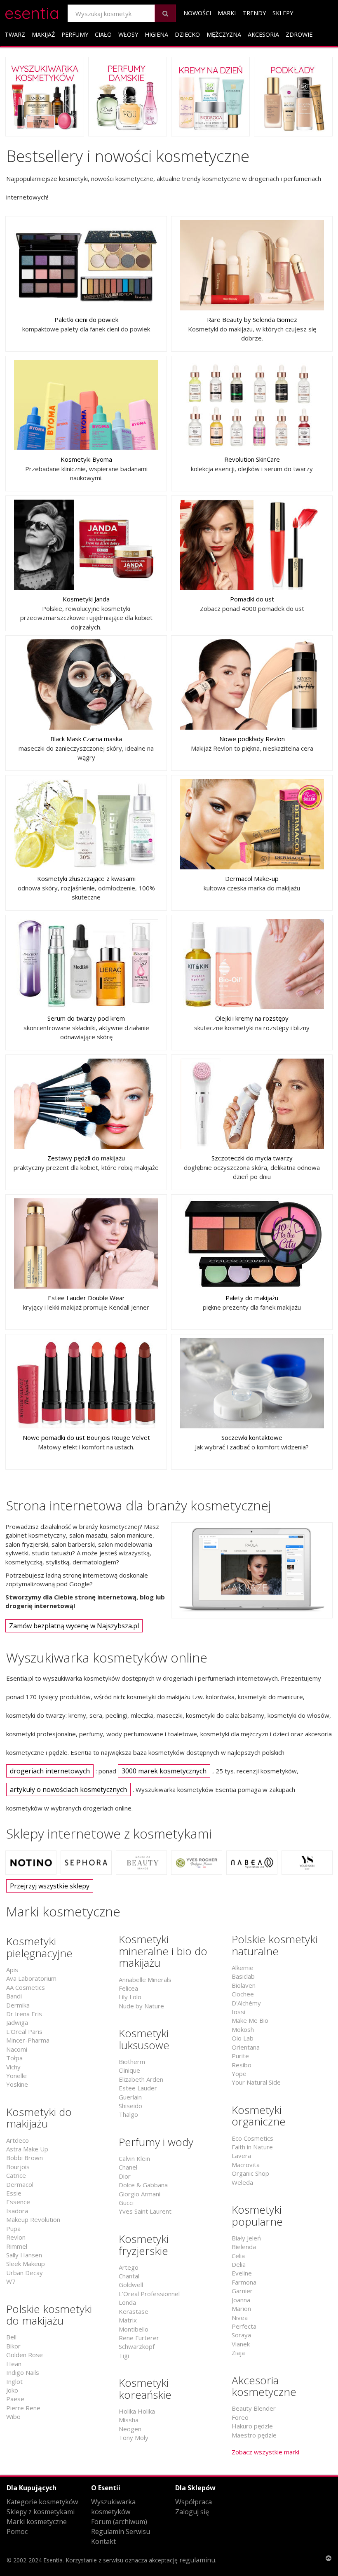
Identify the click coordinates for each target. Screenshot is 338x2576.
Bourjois (18, 2167)
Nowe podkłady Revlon (252, 739)
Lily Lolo (130, 1997)
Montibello (134, 2329)
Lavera (241, 2156)
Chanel (128, 2167)
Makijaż (43, 34)
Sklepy (283, 13)
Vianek (241, 2344)
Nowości (197, 13)
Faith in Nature (252, 2147)
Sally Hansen (24, 2255)
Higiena (156, 34)
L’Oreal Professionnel (149, 2294)
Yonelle (16, 2076)
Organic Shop (250, 2173)
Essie (14, 2193)
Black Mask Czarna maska (86, 739)
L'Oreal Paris (24, 2031)
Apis (12, 1970)
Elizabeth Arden (141, 2079)
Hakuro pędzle (252, 2426)
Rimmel (17, 2246)
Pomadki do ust (252, 599)
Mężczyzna (224, 34)
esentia (32, 12)
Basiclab (243, 1976)
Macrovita (246, 2165)
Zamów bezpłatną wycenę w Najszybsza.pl (74, 1626)
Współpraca (194, 2502)
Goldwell (131, 2285)
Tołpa (14, 2058)
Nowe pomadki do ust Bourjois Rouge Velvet (86, 1437)
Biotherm (132, 2062)
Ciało (103, 34)
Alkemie (243, 1968)
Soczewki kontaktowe (252, 1437)
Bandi (14, 1996)
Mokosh (243, 2029)
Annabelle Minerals (145, 1980)
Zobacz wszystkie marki (265, 2452)
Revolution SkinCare (252, 459)
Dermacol (20, 2184)
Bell (11, 2337)
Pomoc (17, 2531)
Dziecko (187, 34)
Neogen (130, 2429)
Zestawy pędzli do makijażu (86, 1158)
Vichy (13, 2067)
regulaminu (197, 2560)
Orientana (246, 2047)
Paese (15, 2399)
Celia (238, 2256)
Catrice (16, 2175)
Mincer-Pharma (28, 2040)
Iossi (238, 2012)
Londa (127, 2302)
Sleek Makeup (26, 2264)
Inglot (14, 2381)
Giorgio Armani (140, 2194)
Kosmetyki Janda (86, 599)
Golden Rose (25, 2355)
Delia (239, 2264)
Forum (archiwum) (119, 2522)
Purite (240, 2056)
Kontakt (103, 2541)
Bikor (13, 2346)
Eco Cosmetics (252, 2138)
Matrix (128, 2320)
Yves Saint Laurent (145, 2211)
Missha (129, 2420)
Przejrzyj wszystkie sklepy (50, 1886)
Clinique (129, 2070)
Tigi (124, 2355)
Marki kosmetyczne (37, 2522)
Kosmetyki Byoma (86, 459)
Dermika (18, 2005)
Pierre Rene (23, 2408)
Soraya (241, 2335)
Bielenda (244, 2247)
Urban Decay (25, 2273)
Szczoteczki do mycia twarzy (252, 1158)
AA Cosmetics (26, 1987)
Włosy (128, 34)
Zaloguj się (192, 2512)
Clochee (243, 1994)
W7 (11, 2281)
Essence (18, 2202)
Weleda (242, 2182)
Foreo (240, 2417)
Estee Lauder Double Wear (86, 1298)
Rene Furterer (139, 2338)
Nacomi (17, 2049)
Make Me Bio (250, 2020)
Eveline (242, 2273)
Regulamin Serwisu (121, 2531)
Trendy (254, 13)
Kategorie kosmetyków (42, 2502)
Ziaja (238, 2353)
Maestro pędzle (254, 2435)
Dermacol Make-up (252, 878)
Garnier (242, 2291)
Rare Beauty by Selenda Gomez (252, 319)
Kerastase (134, 2311)
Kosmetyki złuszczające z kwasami (86, 878)
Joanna (241, 2300)
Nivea (240, 2318)
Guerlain (130, 2097)
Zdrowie (299, 34)
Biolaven (244, 1985)
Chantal (129, 2276)
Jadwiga (17, 2022)
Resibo (242, 2065)
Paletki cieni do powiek (86, 319)
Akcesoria (263, 34)
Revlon (16, 2237)
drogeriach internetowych (50, 1771)
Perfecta (244, 2326)
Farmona (244, 2282)
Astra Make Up (27, 2149)
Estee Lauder (138, 2088)
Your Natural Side (256, 2082)
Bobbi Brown (25, 2158)
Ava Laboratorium (31, 1978)
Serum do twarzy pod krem (86, 1018)
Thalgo (128, 2114)
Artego (129, 2267)
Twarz (15, 34)
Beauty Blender (254, 2408)
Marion (241, 2308)
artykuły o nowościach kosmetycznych (68, 1789)
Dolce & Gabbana (143, 2185)
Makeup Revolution (33, 2219)
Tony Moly (134, 2437)
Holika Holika (137, 2411)
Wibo (13, 2416)
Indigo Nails (23, 2372)
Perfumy (75, 34)
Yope (239, 2073)
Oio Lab (243, 2038)
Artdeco (18, 2140)
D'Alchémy (246, 2003)
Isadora (17, 2211)
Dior (125, 2176)
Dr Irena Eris (24, 2014)
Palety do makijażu (252, 1298)
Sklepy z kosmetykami (41, 2512)
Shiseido (130, 2106)
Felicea (128, 1988)
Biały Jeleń (246, 2238)
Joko (12, 2390)
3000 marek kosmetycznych (164, 1771)
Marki (227, 13)
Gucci (126, 2203)
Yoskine (17, 2084)
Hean (14, 2364)
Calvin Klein (134, 2158)
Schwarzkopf (137, 2346)
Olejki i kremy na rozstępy (252, 1018)
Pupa (13, 2228)
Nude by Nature (141, 2006)
